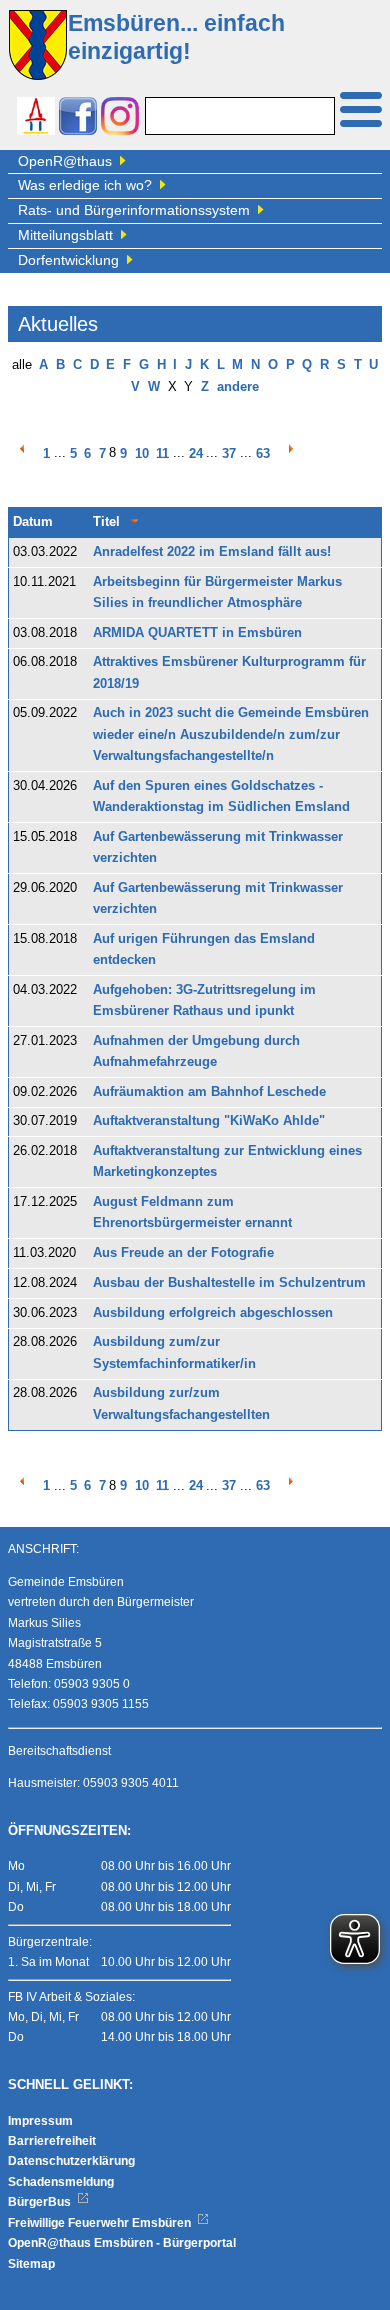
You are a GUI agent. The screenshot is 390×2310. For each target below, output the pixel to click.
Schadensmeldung (61, 2182)
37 (229, 454)
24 (196, 454)
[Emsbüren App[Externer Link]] (36, 118)
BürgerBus (41, 2202)
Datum (33, 522)
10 (142, 454)
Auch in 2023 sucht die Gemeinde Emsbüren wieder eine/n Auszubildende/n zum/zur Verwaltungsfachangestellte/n (231, 734)
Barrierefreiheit (52, 2141)
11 (162, 454)
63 (263, 454)
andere (238, 387)
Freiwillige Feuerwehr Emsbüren (101, 2223)
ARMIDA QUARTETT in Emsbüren (197, 633)
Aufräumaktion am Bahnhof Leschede (209, 1092)
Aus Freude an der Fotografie (183, 1253)
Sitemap (31, 2264)
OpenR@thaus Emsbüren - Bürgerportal (122, 2243)
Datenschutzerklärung (71, 2161)
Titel (106, 522)
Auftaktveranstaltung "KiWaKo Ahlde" (209, 1121)
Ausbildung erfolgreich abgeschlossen (213, 1313)
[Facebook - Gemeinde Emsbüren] (78, 118)
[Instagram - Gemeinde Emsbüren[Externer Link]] (120, 118)
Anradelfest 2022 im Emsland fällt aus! (212, 552)
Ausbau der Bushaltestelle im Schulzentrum (229, 1283)
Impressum (40, 2121)
